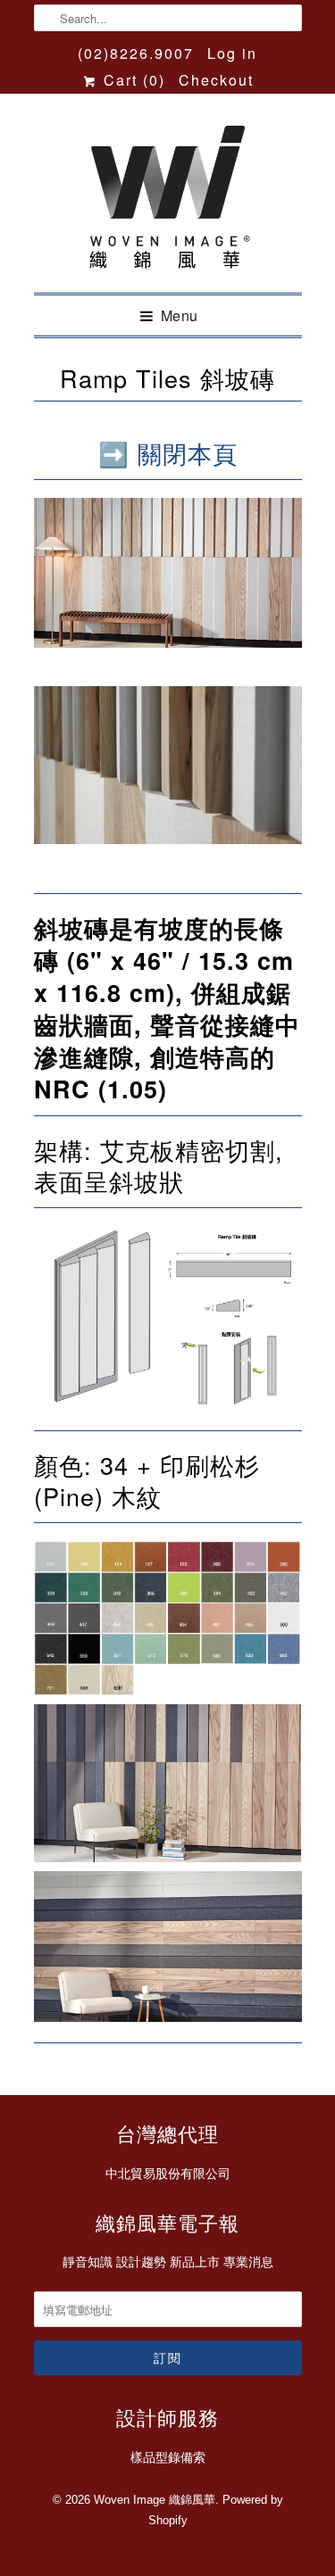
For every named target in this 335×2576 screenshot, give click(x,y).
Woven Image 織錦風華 (155, 2500)
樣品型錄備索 (168, 2457)
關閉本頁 (188, 453)
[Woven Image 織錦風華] (168, 200)
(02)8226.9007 (136, 53)
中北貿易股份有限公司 (168, 2174)
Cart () (131, 80)
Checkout (216, 80)
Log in (232, 53)
